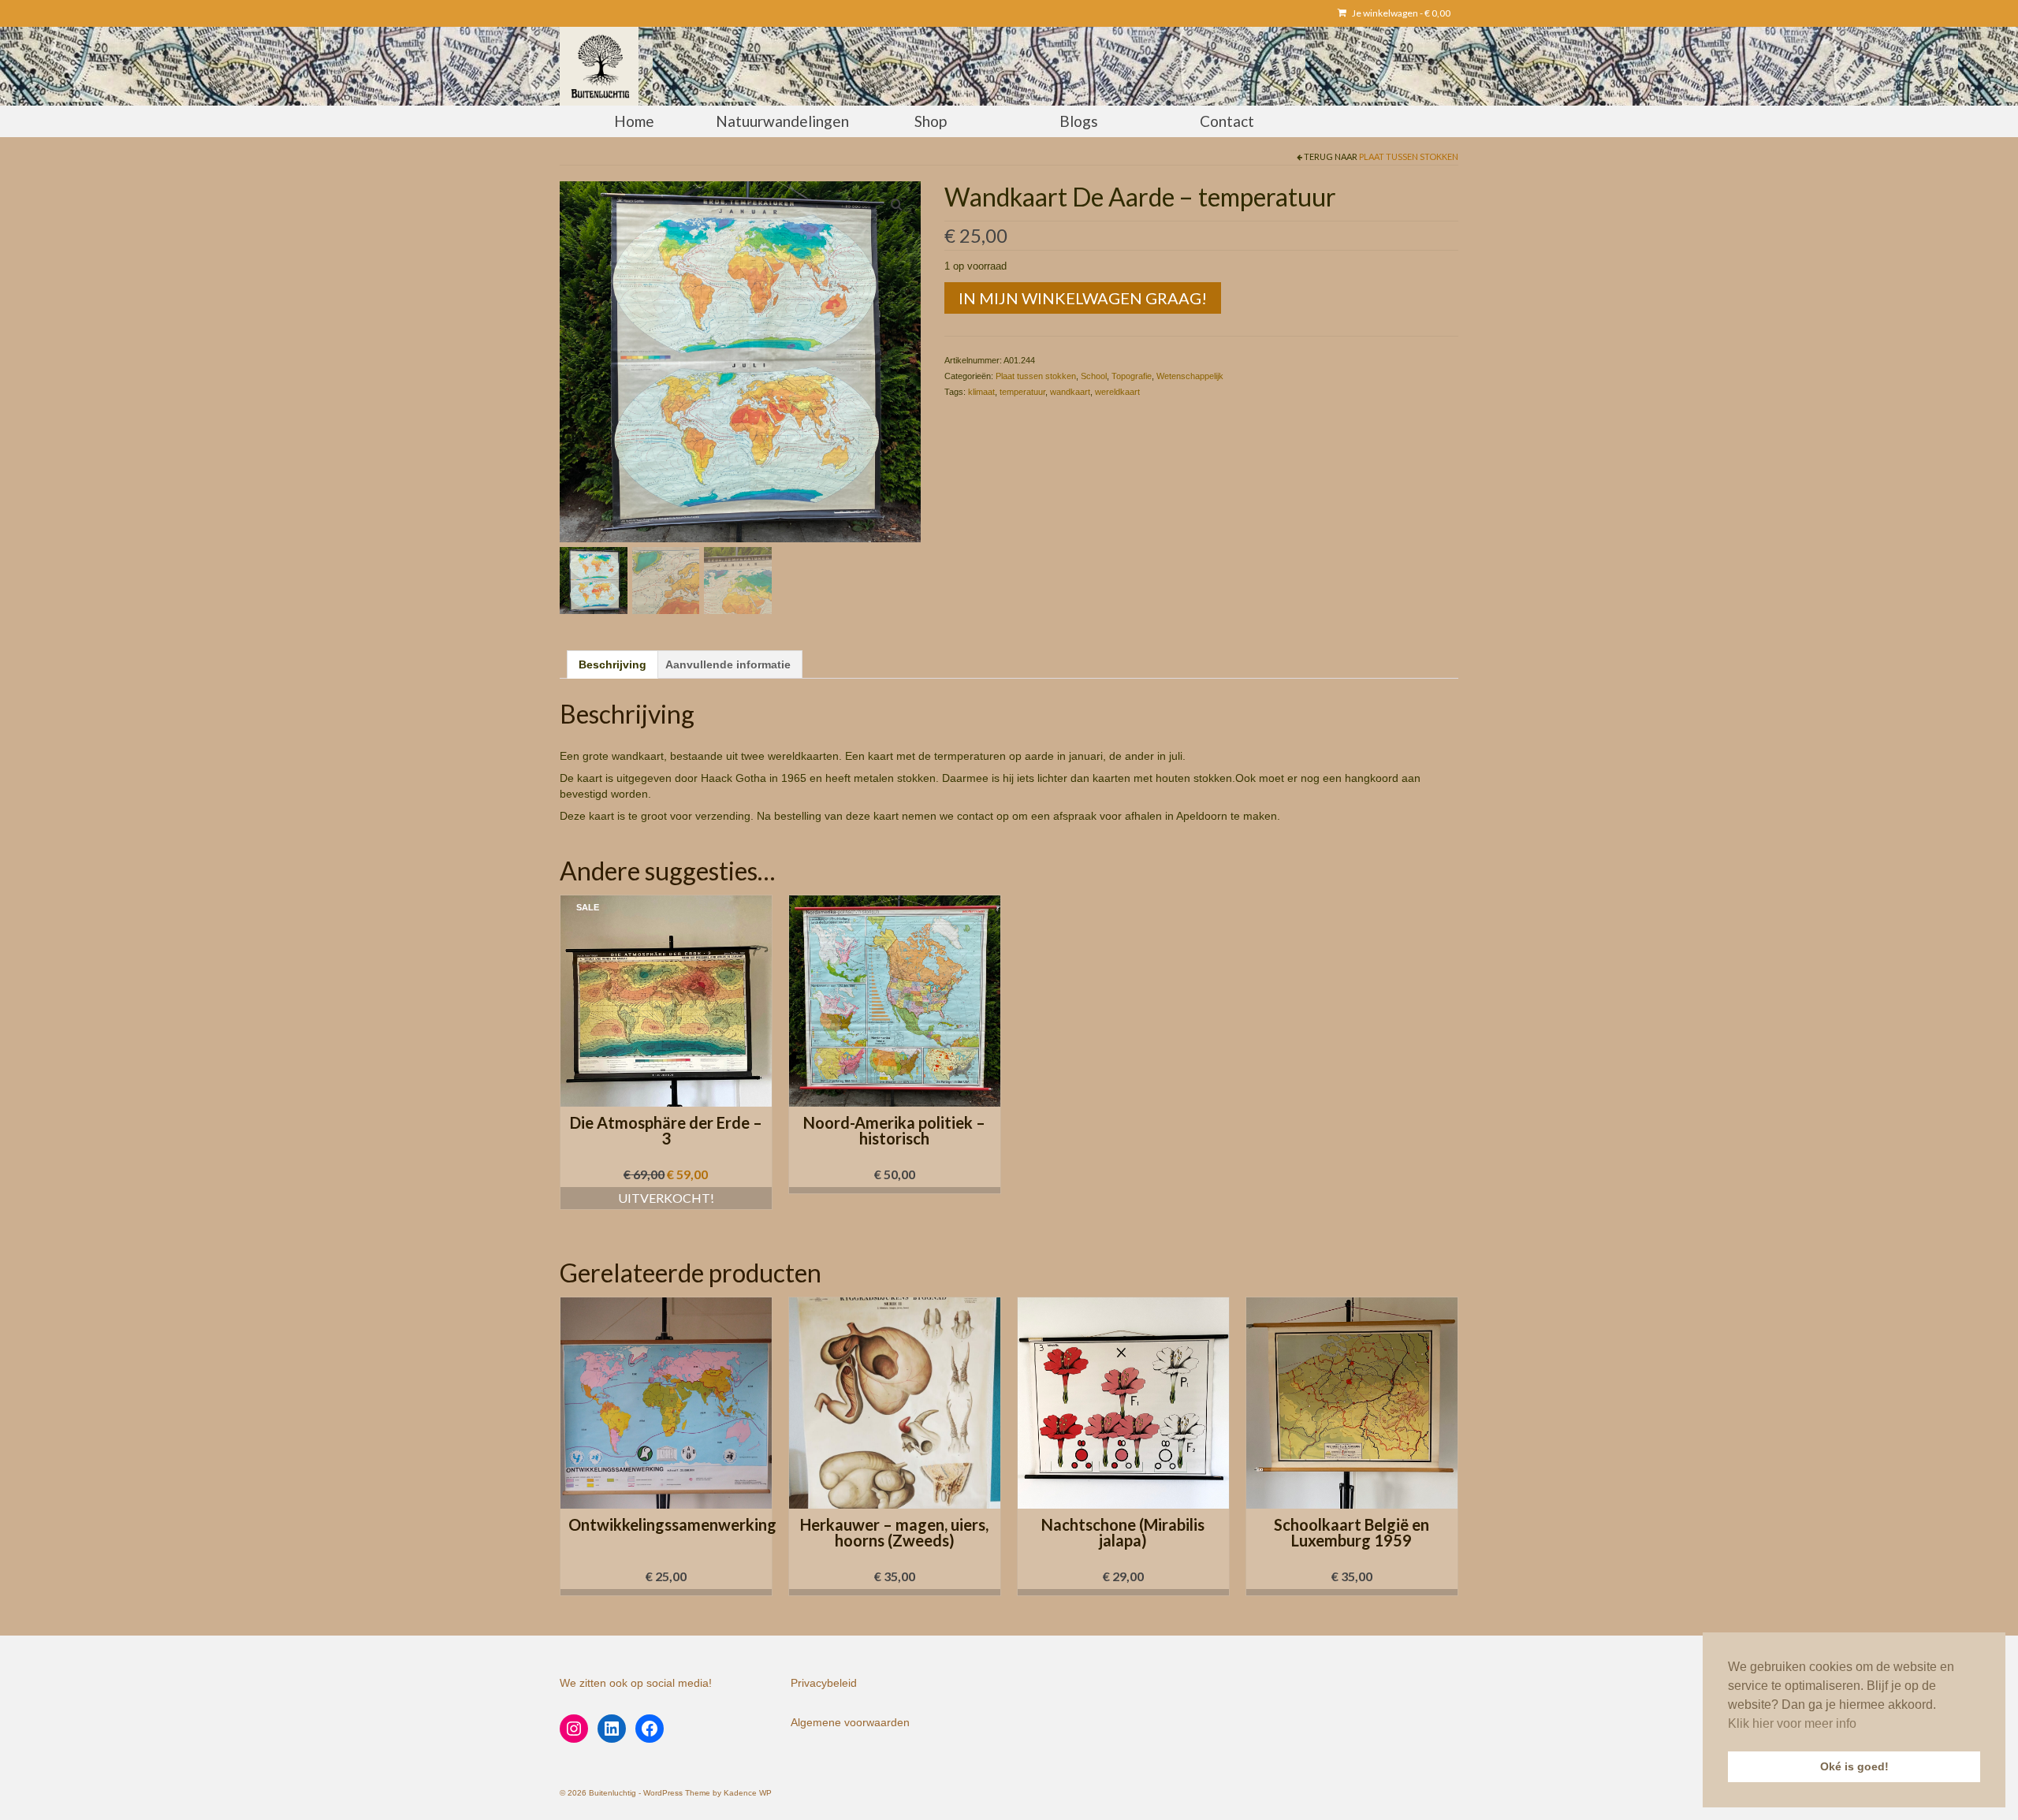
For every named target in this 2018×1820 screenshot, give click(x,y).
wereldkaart (1117, 392)
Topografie (1132, 376)
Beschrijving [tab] (612, 664)
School (1094, 376)
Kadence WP (748, 1793)
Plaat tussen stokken (1409, 156)
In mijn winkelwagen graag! (1083, 298)
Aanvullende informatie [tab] (728, 664)
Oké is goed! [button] (1854, 1766)
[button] (895, 1190)
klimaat (981, 392)
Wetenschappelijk (1190, 376)
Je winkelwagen (1400, 13)
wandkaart (1070, 392)
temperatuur (1022, 392)
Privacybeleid (824, 1683)
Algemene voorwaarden (850, 1722)
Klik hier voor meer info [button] (1792, 1723)
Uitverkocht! (666, 1198)
